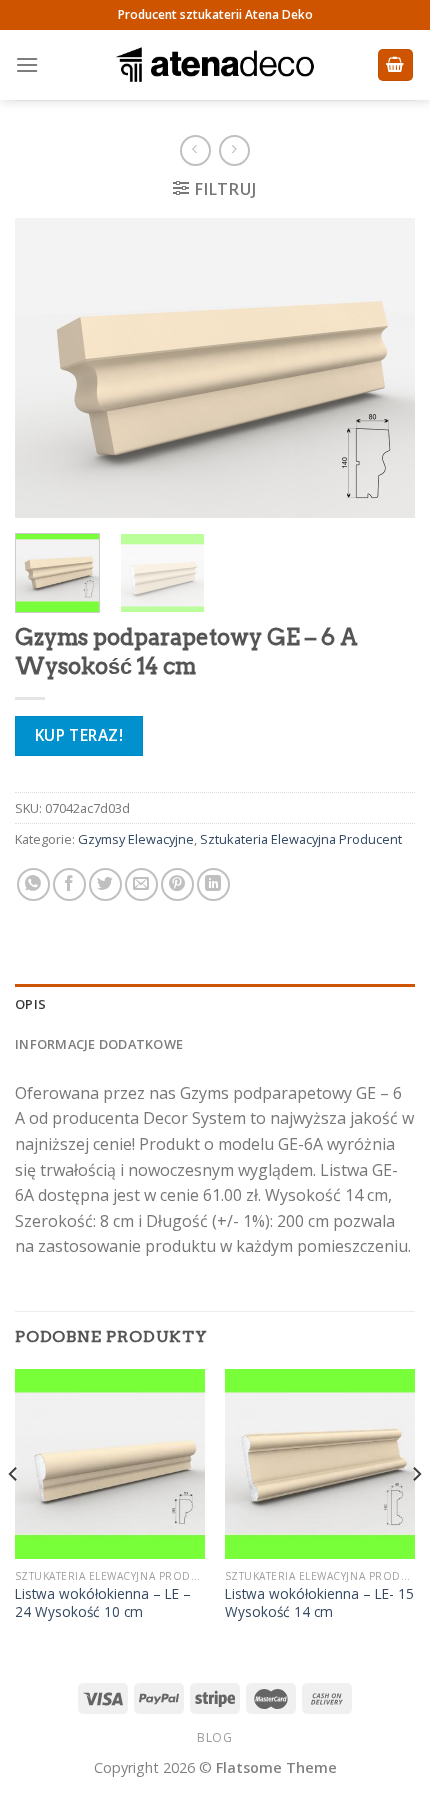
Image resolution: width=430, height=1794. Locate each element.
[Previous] (48, 368)
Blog (214, 1737)
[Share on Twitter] (105, 884)
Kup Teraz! (79, 735)
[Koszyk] (396, 65)
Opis (30, 1004)
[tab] (215, 1004)
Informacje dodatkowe (99, 1044)
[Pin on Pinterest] (177, 884)
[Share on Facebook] (69, 884)
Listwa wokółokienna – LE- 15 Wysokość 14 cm (319, 1602)
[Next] (382, 368)
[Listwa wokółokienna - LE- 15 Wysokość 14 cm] (320, 1464)
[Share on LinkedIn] (213, 884)
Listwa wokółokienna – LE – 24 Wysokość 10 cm (103, 1602)
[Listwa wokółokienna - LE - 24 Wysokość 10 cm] (110, 1464)
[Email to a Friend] (141, 884)
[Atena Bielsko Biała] (215, 65)
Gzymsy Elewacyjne (136, 839)
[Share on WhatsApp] (33, 884)
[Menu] (27, 64)
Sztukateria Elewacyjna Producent (301, 839)
